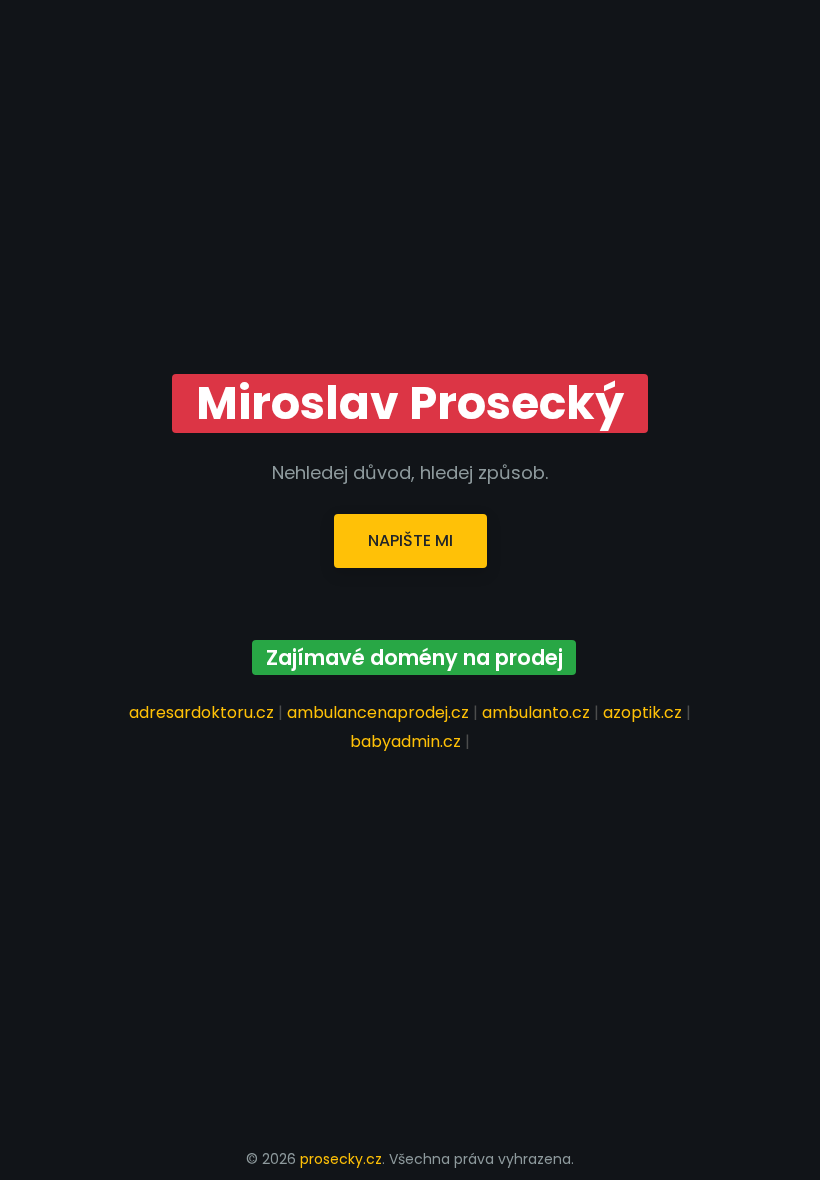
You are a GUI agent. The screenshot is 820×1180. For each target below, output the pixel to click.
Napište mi (410, 540)
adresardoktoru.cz (201, 712)
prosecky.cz (341, 1159)
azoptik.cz (642, 712)
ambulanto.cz (536, 712)
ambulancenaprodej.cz (378, 712)
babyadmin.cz (405, 741)
